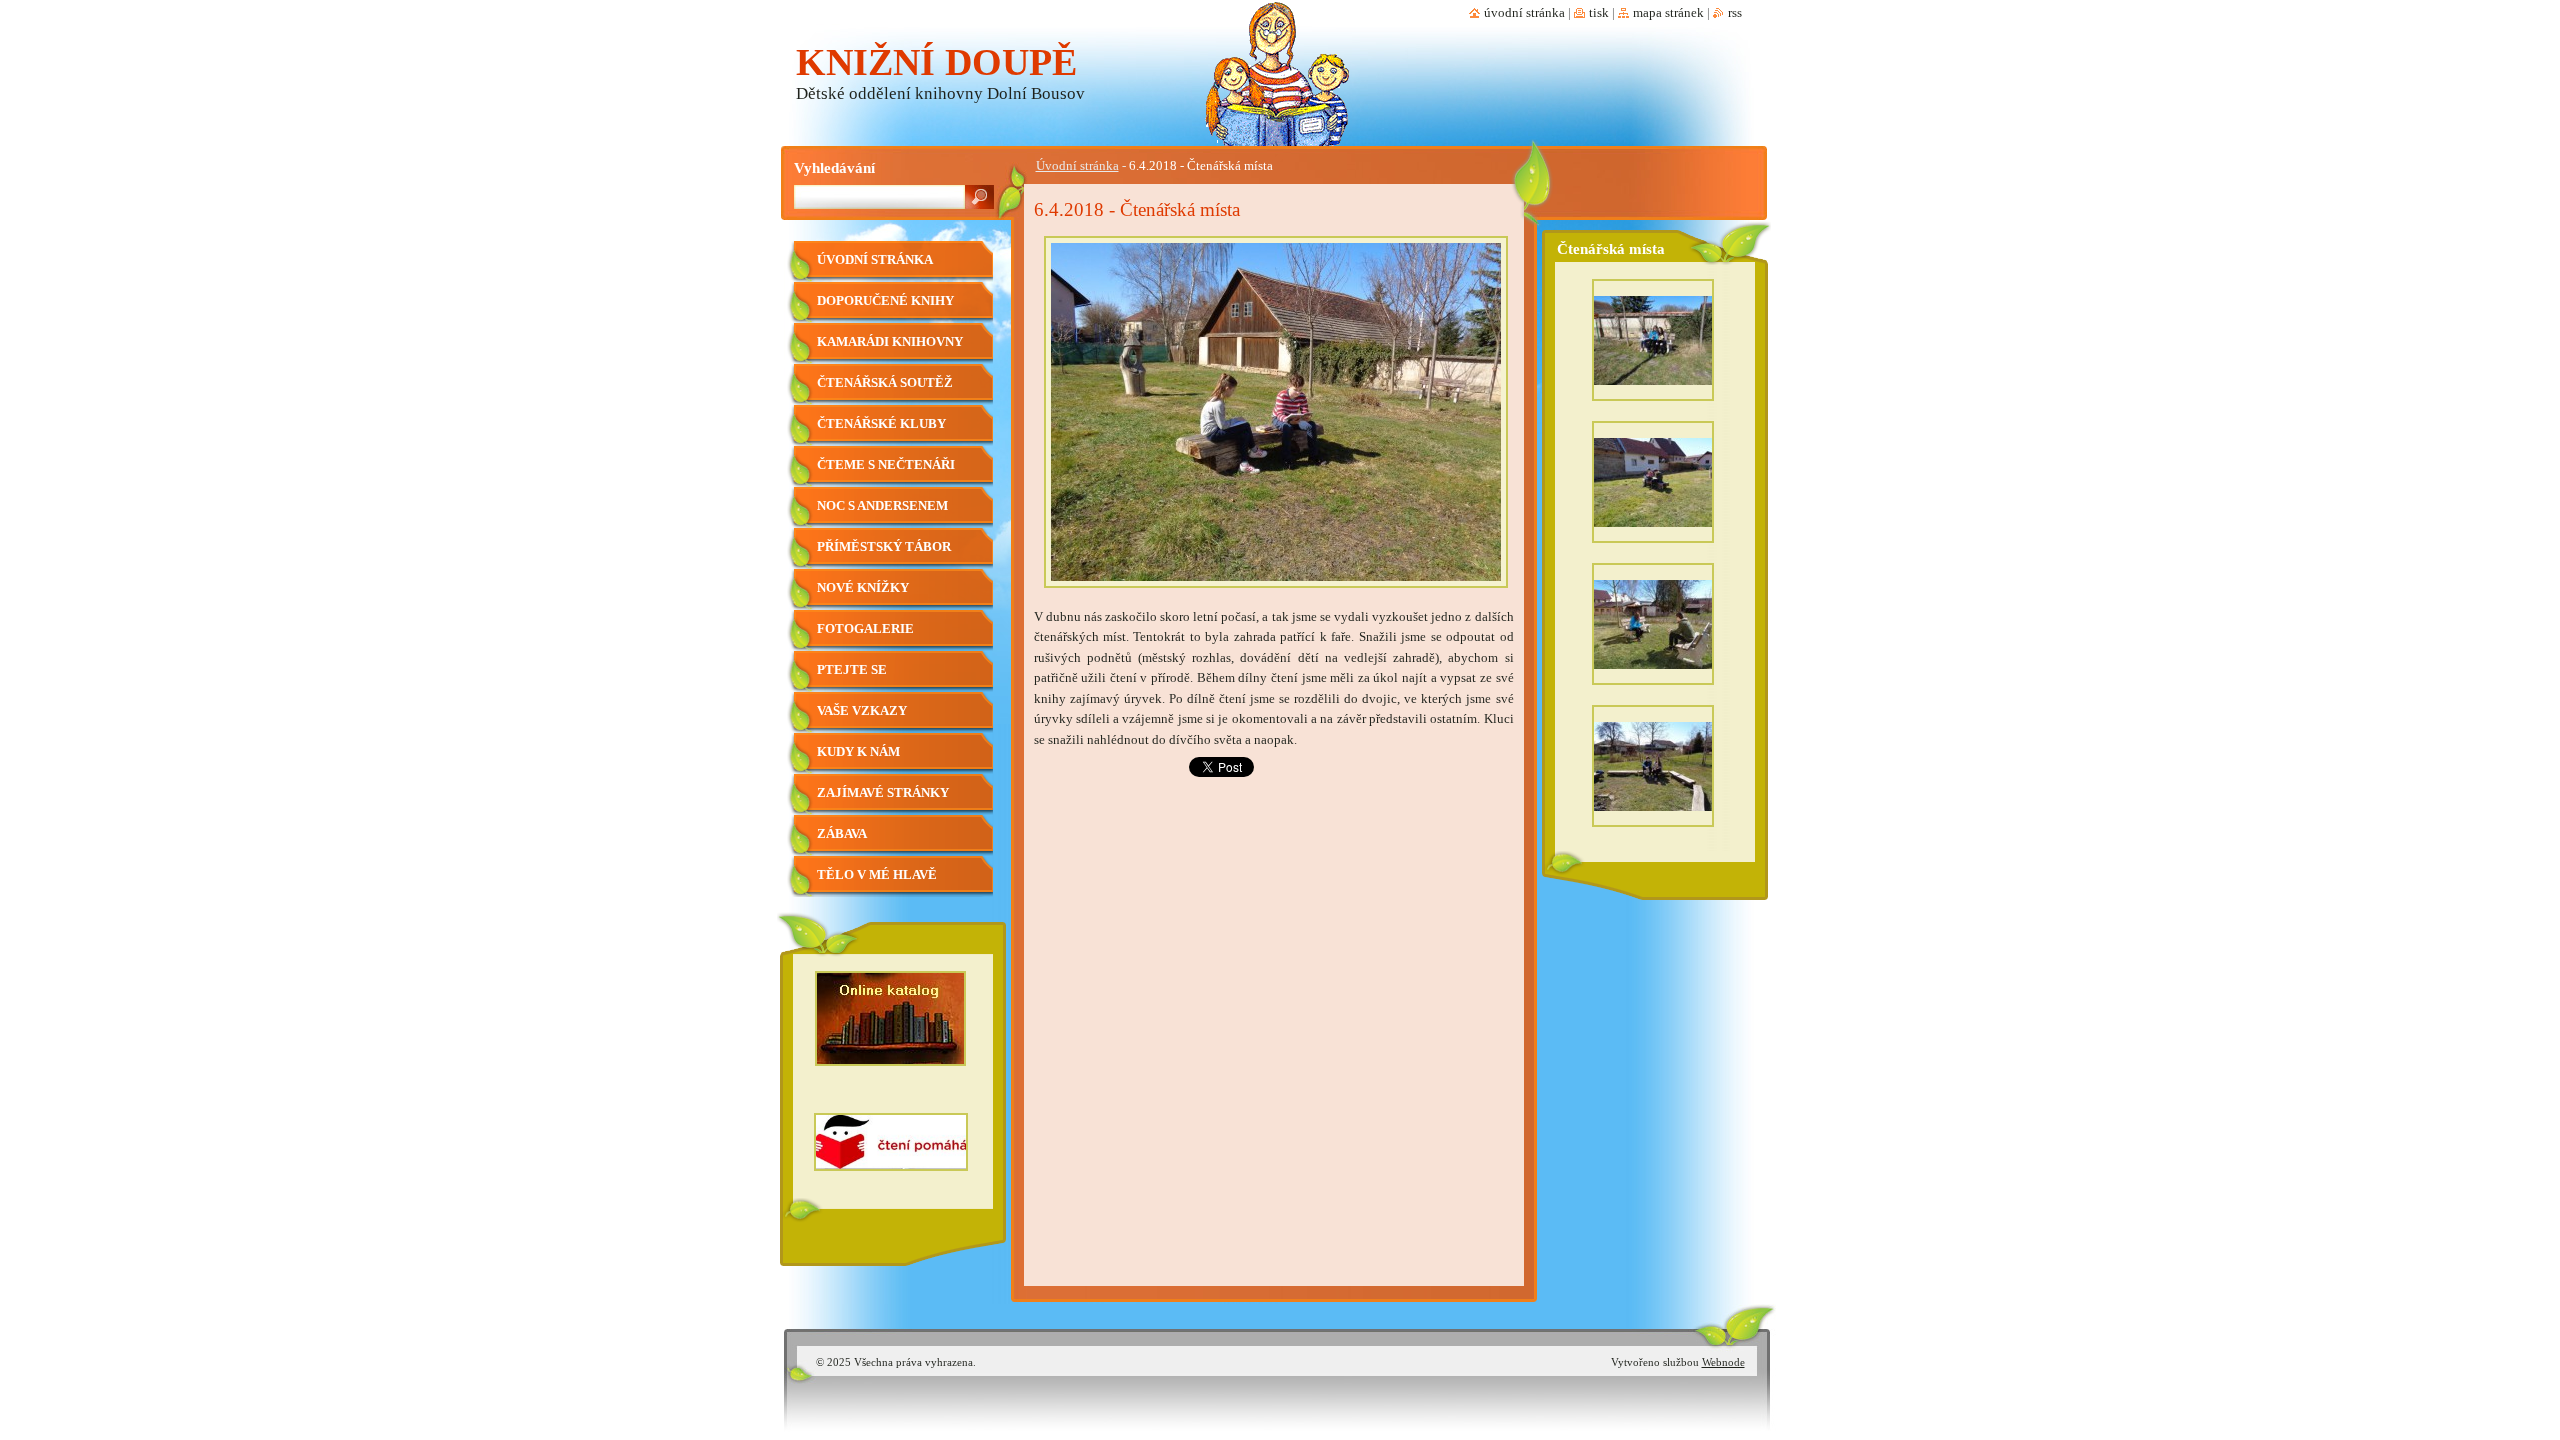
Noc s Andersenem (882, 506)
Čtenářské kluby (881, 424)
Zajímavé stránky (883, 793)
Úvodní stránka (1077, 166)
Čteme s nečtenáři (886, 465)
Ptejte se (852, 670)
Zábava (842, 834)
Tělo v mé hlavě (877, 875)
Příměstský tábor (884, 547)
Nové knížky (863, 588)
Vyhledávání (834, 167)
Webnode (1723, 1362)
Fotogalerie (865, 629)
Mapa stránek (1668, 13)
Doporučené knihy (885, 301)
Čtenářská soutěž (885, 383)
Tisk (1599, 13)
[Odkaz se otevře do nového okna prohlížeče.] (1276, 594)
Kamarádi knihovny (890, 342)
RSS (1735, 13)
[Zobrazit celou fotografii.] (1653, 345)
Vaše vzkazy (862, 711)
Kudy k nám (858, 752)
